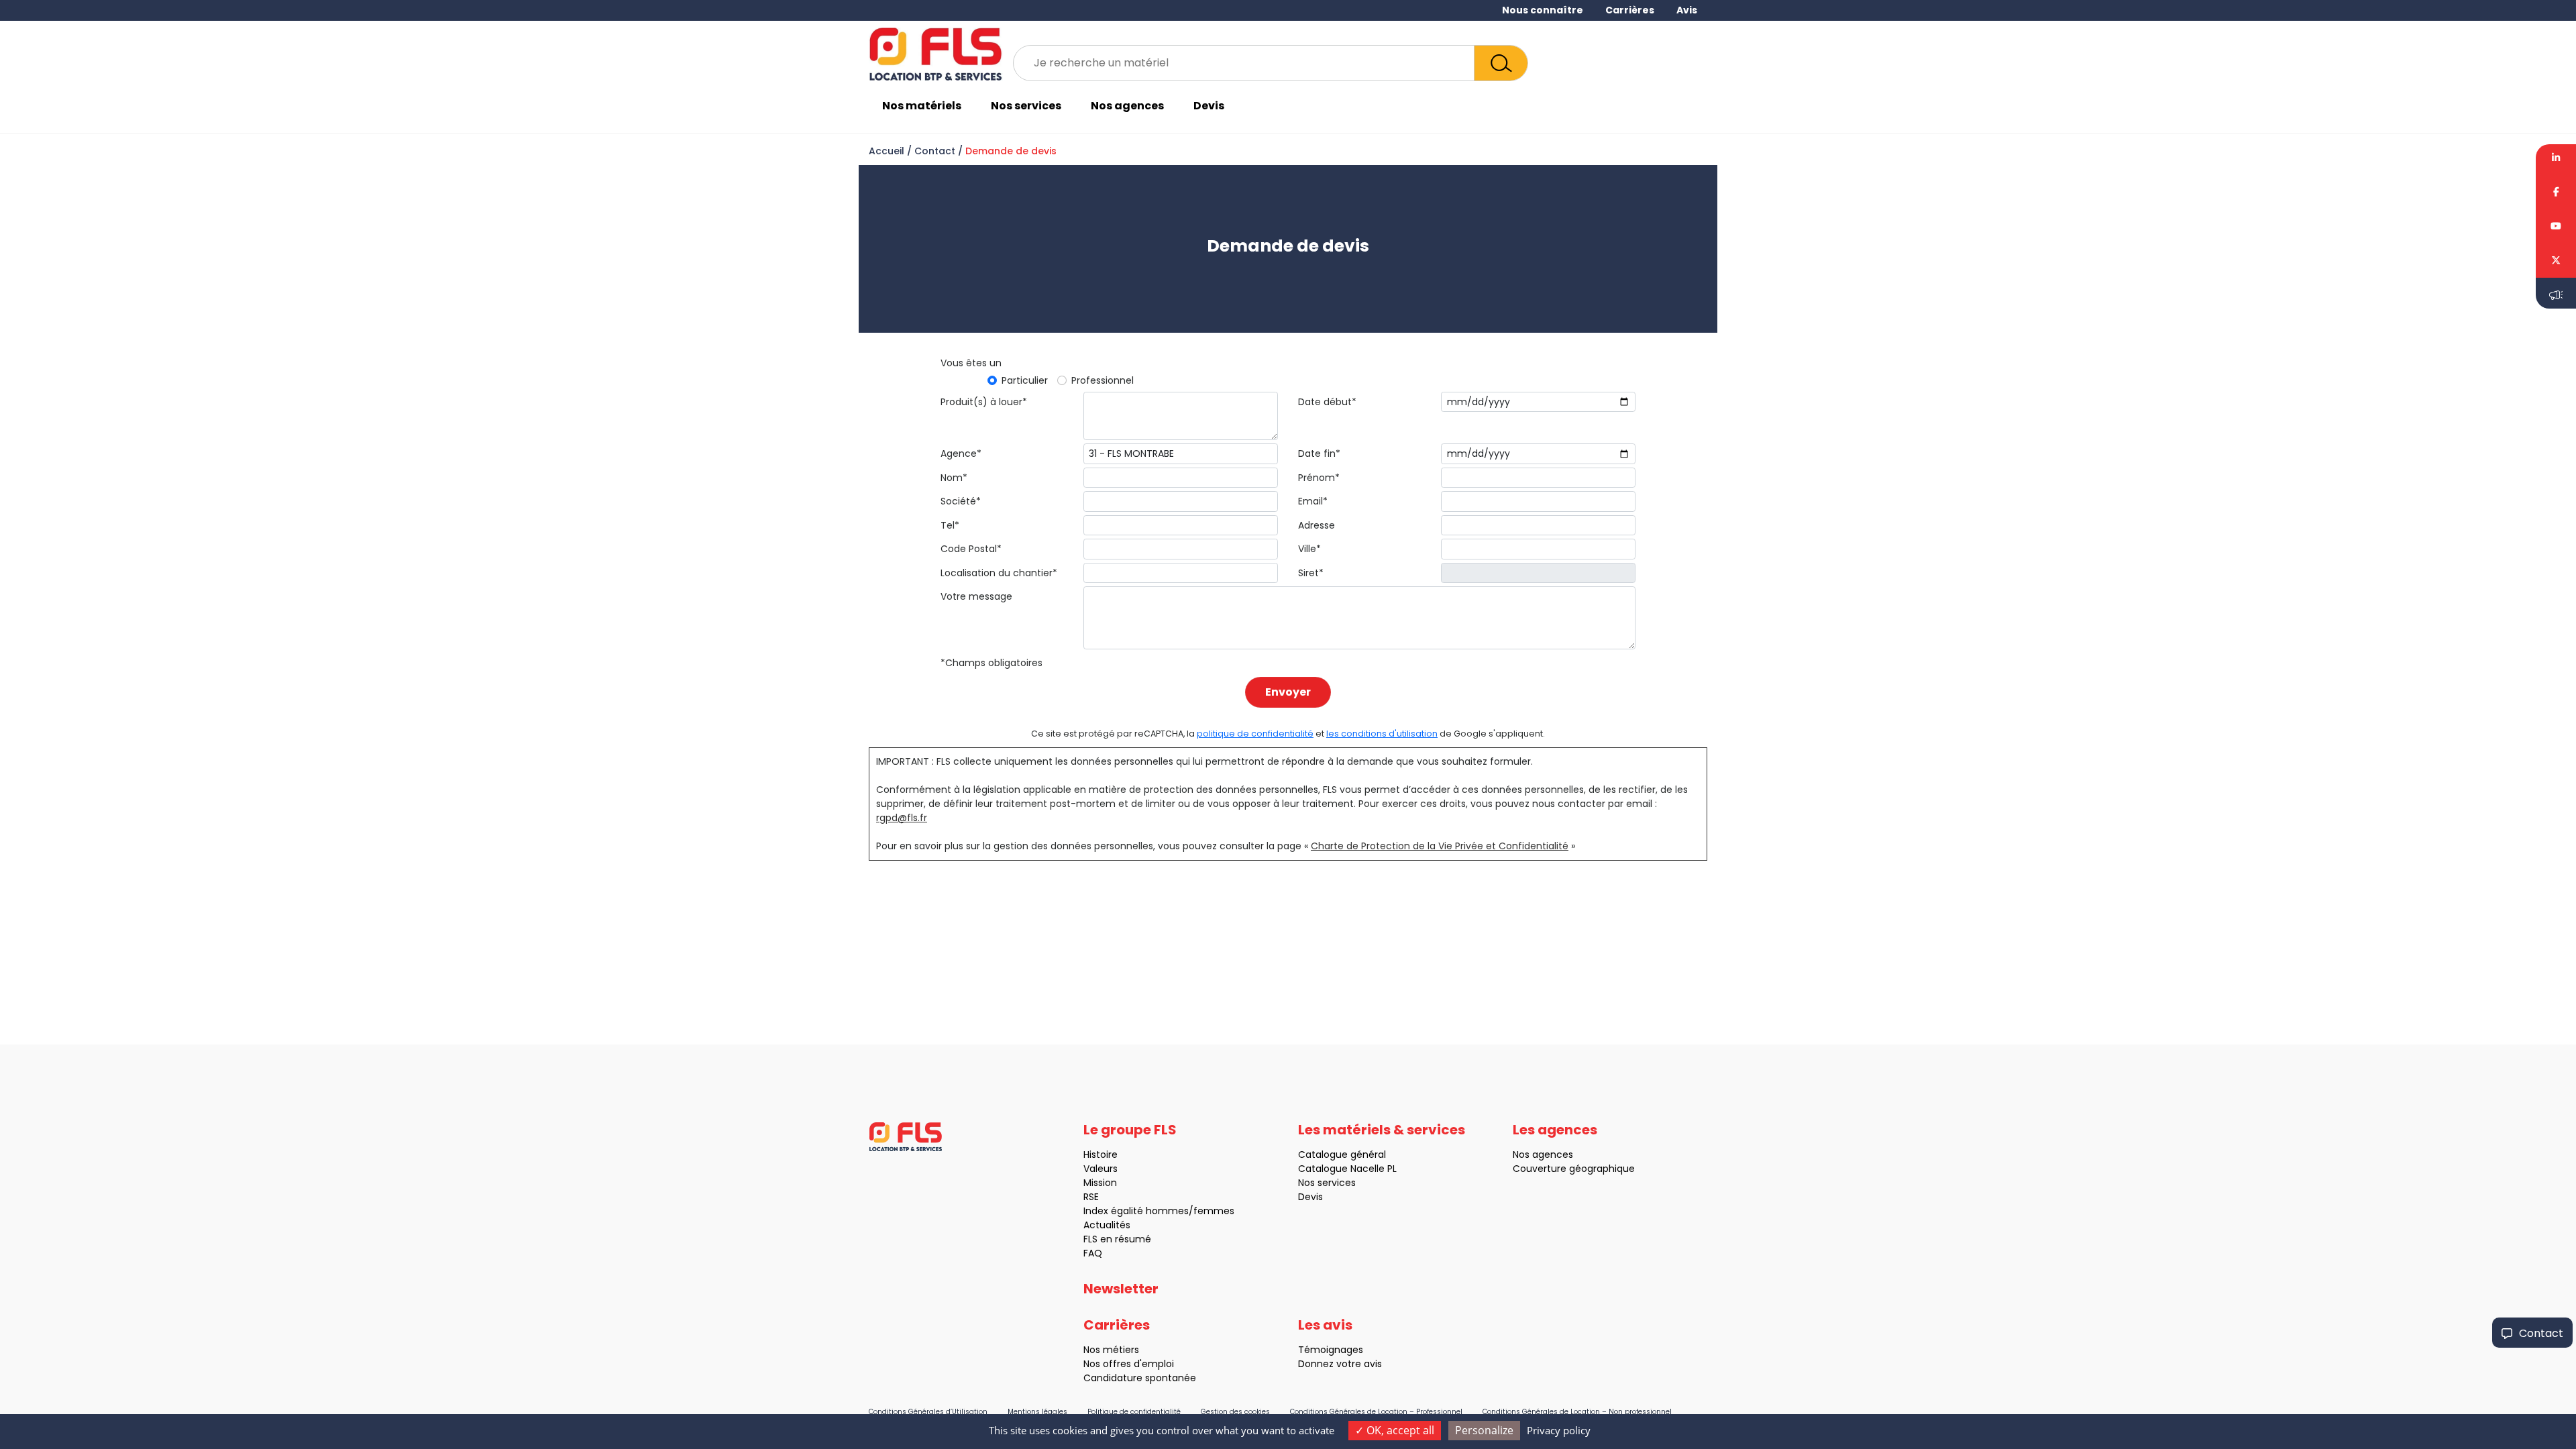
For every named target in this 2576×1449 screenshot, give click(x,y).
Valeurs (1101, 1169)
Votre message (976, 596)
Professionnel (1103, 380)
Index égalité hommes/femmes (1159, 1211)
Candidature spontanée (1140, 1378)
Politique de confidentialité (1134, 1412)
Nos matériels (922, 106)
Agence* (961, 453)
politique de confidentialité (1255, 734)
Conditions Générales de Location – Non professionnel (1577, 1412)
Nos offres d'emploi (1129, 1364)
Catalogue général (1342, 1155)
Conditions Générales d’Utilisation (928, 1412)
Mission (1100, 1183)
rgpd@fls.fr (902, 818)
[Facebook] (2556, 192)
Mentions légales (1037, 1412)
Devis (1209, 106)
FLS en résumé (1117, 1239)
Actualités (1107, 1225)
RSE (1091, 1197)
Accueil (887, 151)
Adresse (1317, 525)
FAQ (1093, 1253)
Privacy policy (1559, 1430)
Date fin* (1319, 453)
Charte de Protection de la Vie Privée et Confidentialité (1440, 846)
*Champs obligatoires (991, 663)
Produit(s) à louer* (984, 402)
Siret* (1311, 573)
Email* (1313, 501)
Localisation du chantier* (999, 573)
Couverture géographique (1574, 1169)
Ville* (1309, 549)
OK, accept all (1399, 1430)
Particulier (1025, 380)
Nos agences (1127, 106)
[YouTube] (2556, 226)
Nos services (1026, 106)
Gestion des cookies (1235, 1412)
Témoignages (1331, 1350)
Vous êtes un (971, 363)
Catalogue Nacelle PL (1347, 1169)
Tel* (950, 525)
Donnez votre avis (1340, 1364)
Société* (961, 501)
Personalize (1484, 1430)
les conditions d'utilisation (1382, 734)
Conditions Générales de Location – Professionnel (1376, 1412)
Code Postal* (971, 549)
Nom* (954, 478)
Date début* (1327, 402)
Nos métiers (1111, 1350)
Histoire (1101, 1155)
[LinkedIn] (2556, 160)
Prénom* (1319, 478)
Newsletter (1121, 1289)
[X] (2556, 261)
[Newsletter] (2556, 293)
